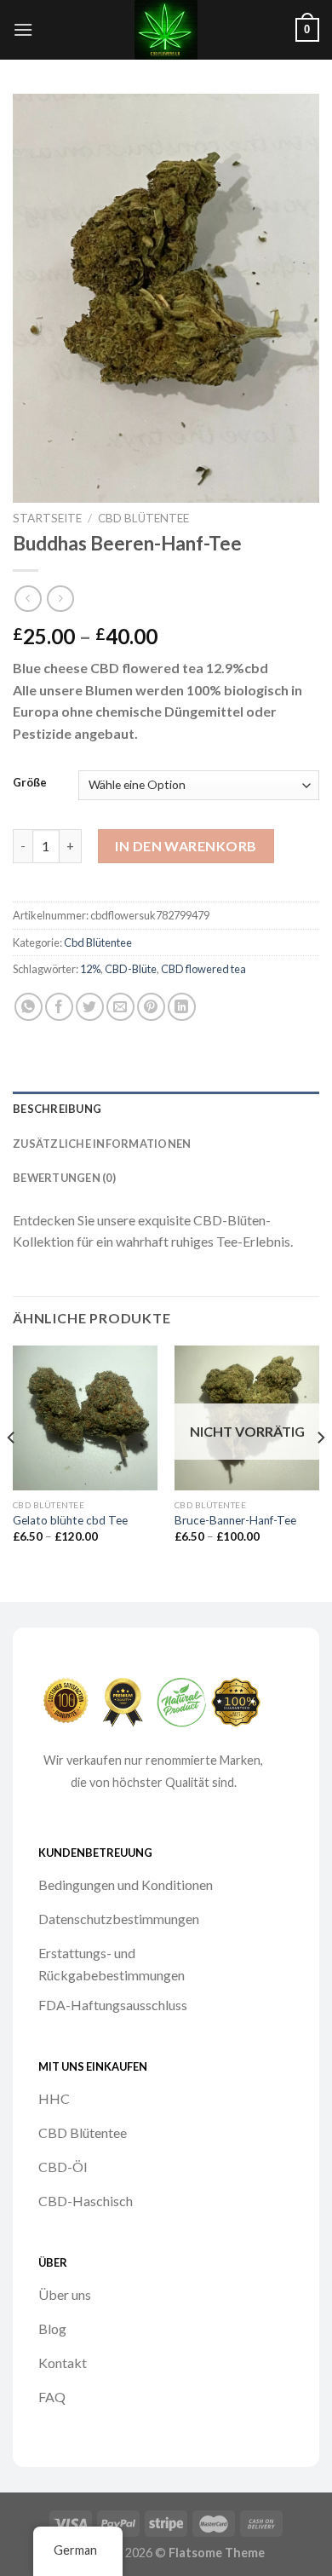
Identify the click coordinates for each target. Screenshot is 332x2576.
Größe (30, 783)
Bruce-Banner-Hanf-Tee (235, 1520)
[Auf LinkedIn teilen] (182, 1007)
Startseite (47, 518)
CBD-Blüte (131, 969)
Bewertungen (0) (64, 1178)
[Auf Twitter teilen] (90, 1007)
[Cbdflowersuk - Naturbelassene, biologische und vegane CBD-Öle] (166, 30)
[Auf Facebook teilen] (59, 1007)
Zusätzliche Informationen (102, 1144)
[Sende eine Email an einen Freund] (120, 1007)
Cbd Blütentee (143, 518)
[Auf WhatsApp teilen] (29, 1007)
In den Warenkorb (186, 846)
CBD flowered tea (203, 969)
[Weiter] (320, 1472)
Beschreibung (57, 1109)
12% (90, 969)
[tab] (166, 1109)
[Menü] (23, 29)
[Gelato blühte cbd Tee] (85, 1418)
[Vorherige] (12, 1472)
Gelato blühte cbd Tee (70, 1520)
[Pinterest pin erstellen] (151, 1007)
